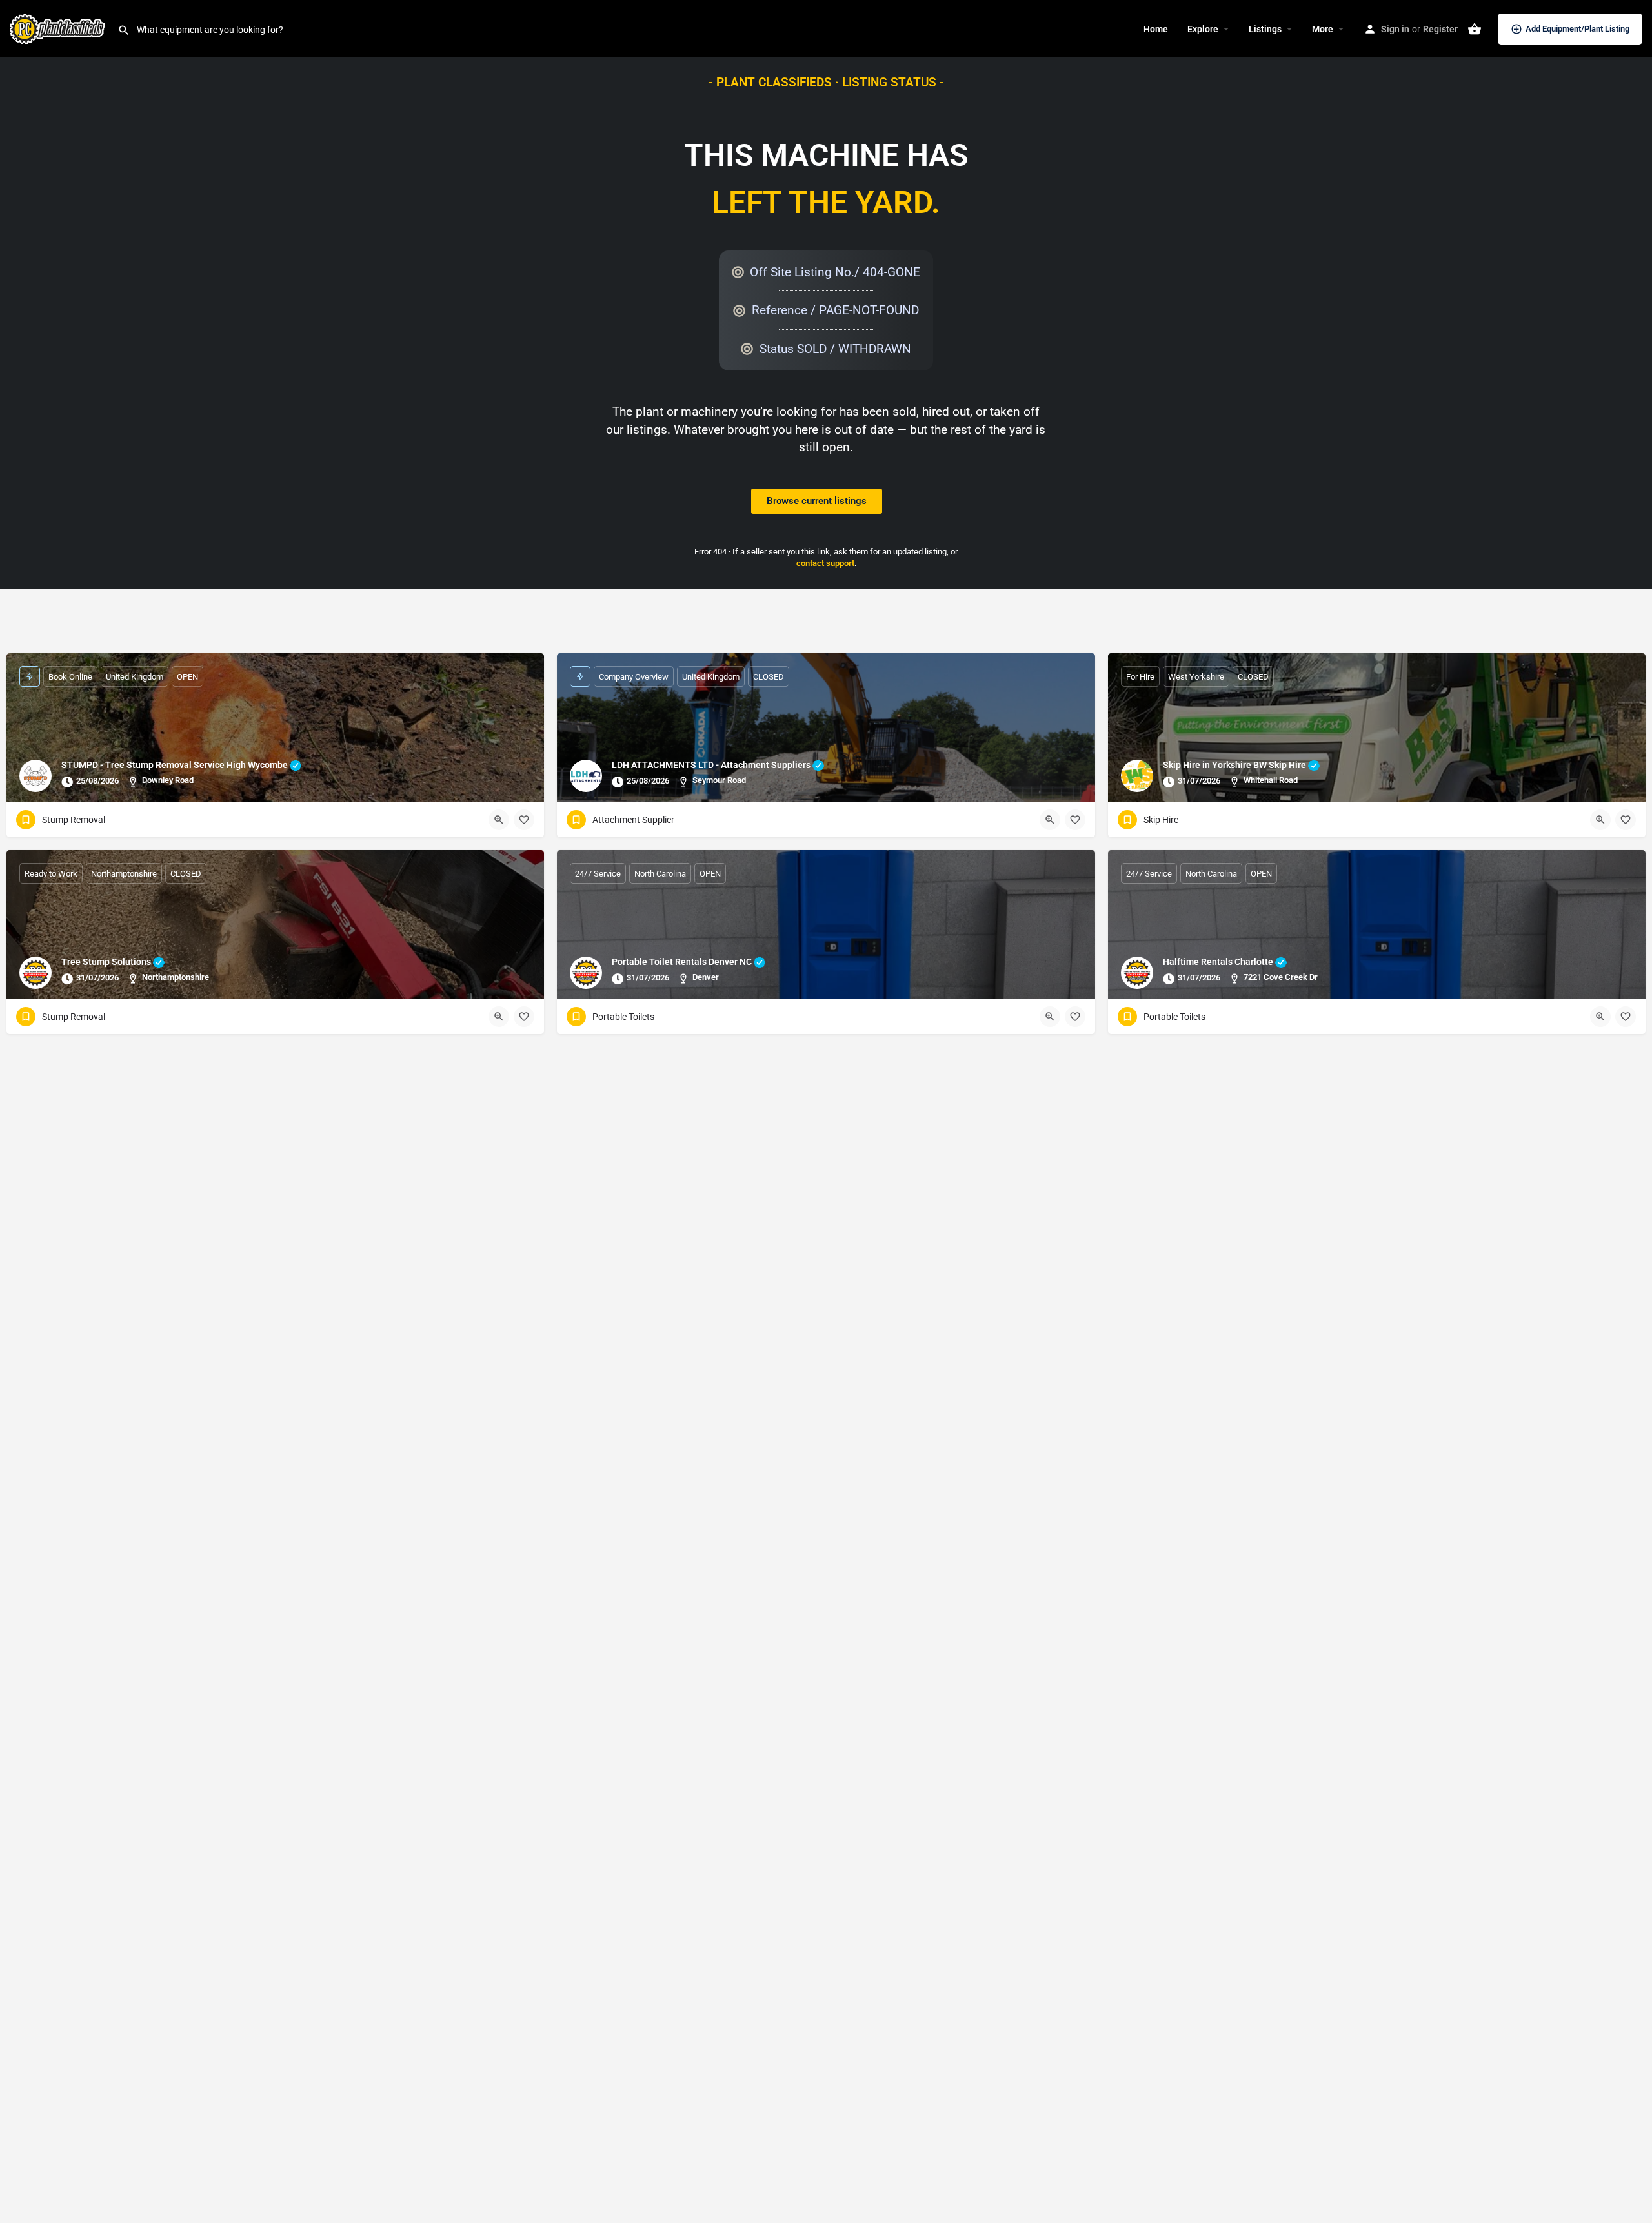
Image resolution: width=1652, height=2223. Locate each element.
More (1323, 29)
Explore (1203, 29)
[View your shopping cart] (1475, 29)
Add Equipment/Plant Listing (1577, 29)
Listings (1265, 29)
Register (1440, 29)
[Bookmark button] (524, 820)
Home (1156, 29)
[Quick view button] (499, 820)
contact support (825, 563)
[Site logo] (59, 28)
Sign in (1395, 29)
